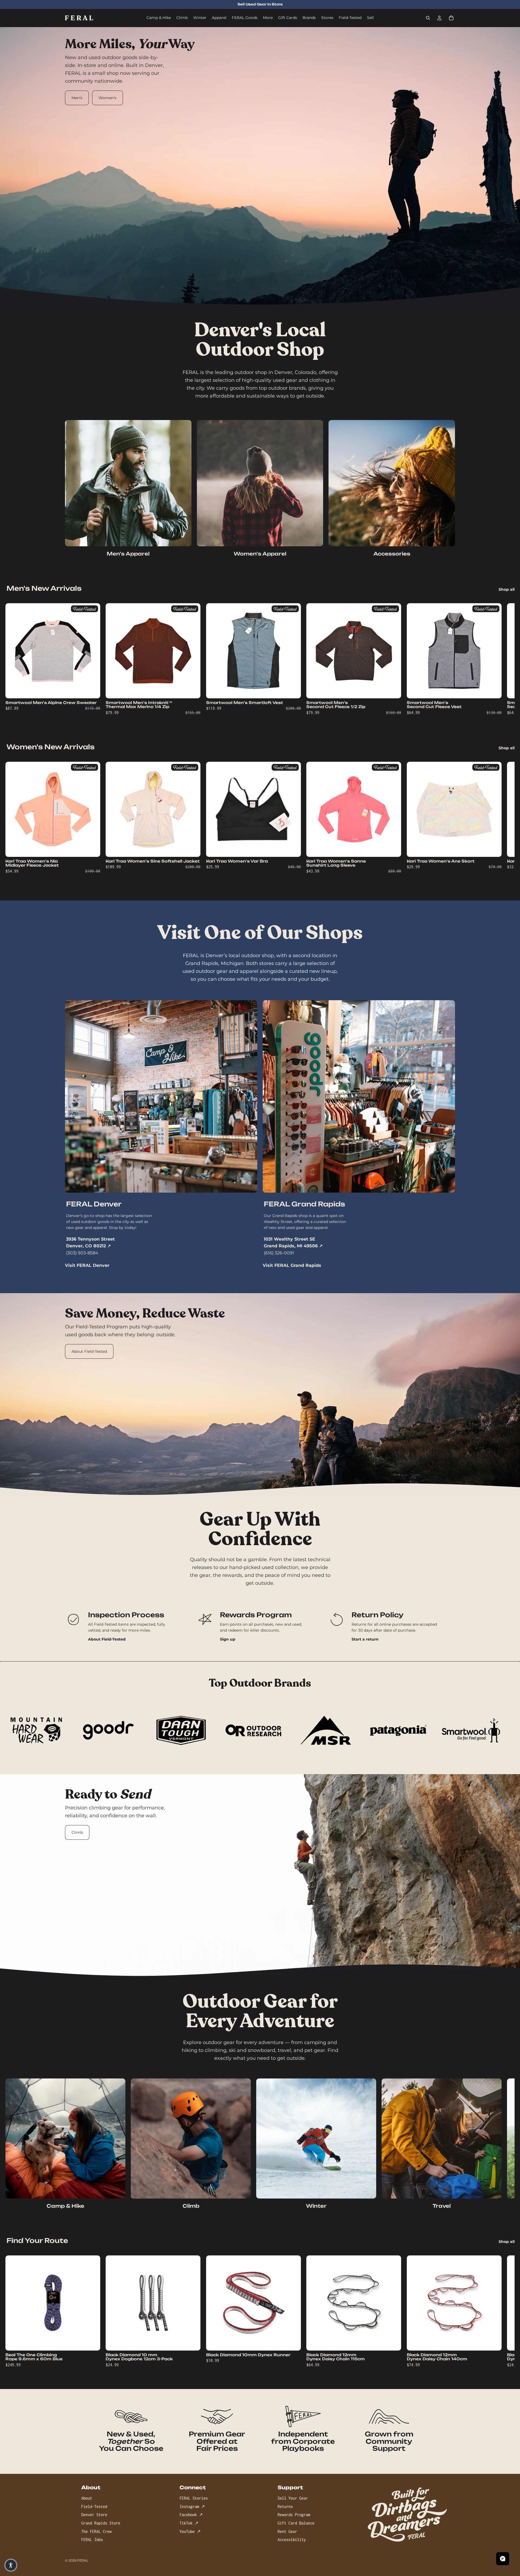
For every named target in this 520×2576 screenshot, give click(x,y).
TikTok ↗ (189, 2523)
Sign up (228, 1639)
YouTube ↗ (190, 2531)
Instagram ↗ (192, 2506)
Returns (285, 2506)
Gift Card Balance (296, 2523)
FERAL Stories (194, 2498)
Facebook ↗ (191, 2515)
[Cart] (451, 18)
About (87, 2498)
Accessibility (292, 2540)
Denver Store (94, 2515)
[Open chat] (503, 2559)
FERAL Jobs (92, 2540)
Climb (77, 1832)
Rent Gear (287, 2531)
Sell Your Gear (293, 2498)
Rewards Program (294, 2515)
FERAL (83, 2560)
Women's (108, 98)
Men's (77, 98)
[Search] (428, 18)
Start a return (365, 1639)
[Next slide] (449, 661)
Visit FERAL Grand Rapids (292, 1265)
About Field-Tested (89, 1351)
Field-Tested (94, 2506)
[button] (11, 2565)
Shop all (507, 589)
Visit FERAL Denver (87, 1265)
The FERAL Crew (96, 2531)
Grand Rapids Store (101, 2523)
